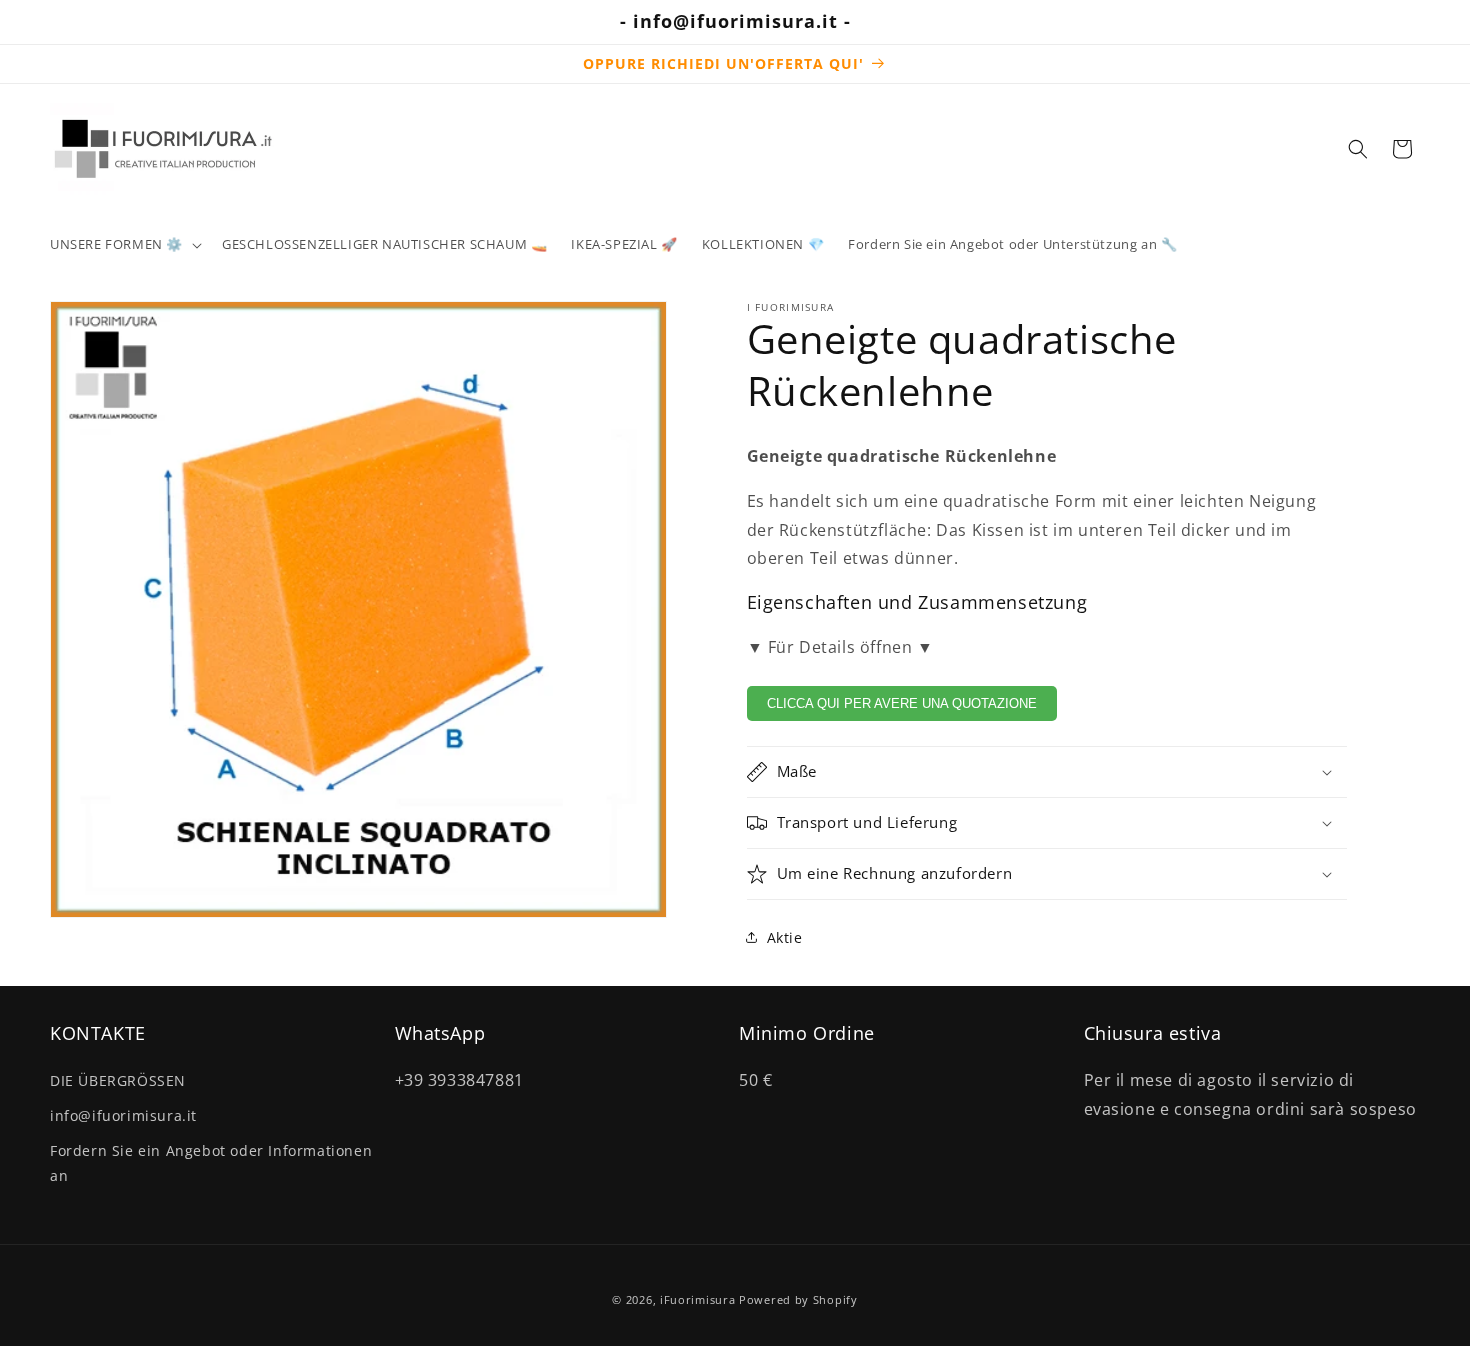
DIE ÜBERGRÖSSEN (118, 1080)
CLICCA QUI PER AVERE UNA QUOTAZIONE (902, 703)
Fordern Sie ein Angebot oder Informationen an (211, 1163)
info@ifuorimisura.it (123, 1115)
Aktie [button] (785, 937)
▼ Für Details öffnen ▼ (840, 647)
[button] (124, 244)
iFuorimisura (697, 1299)
